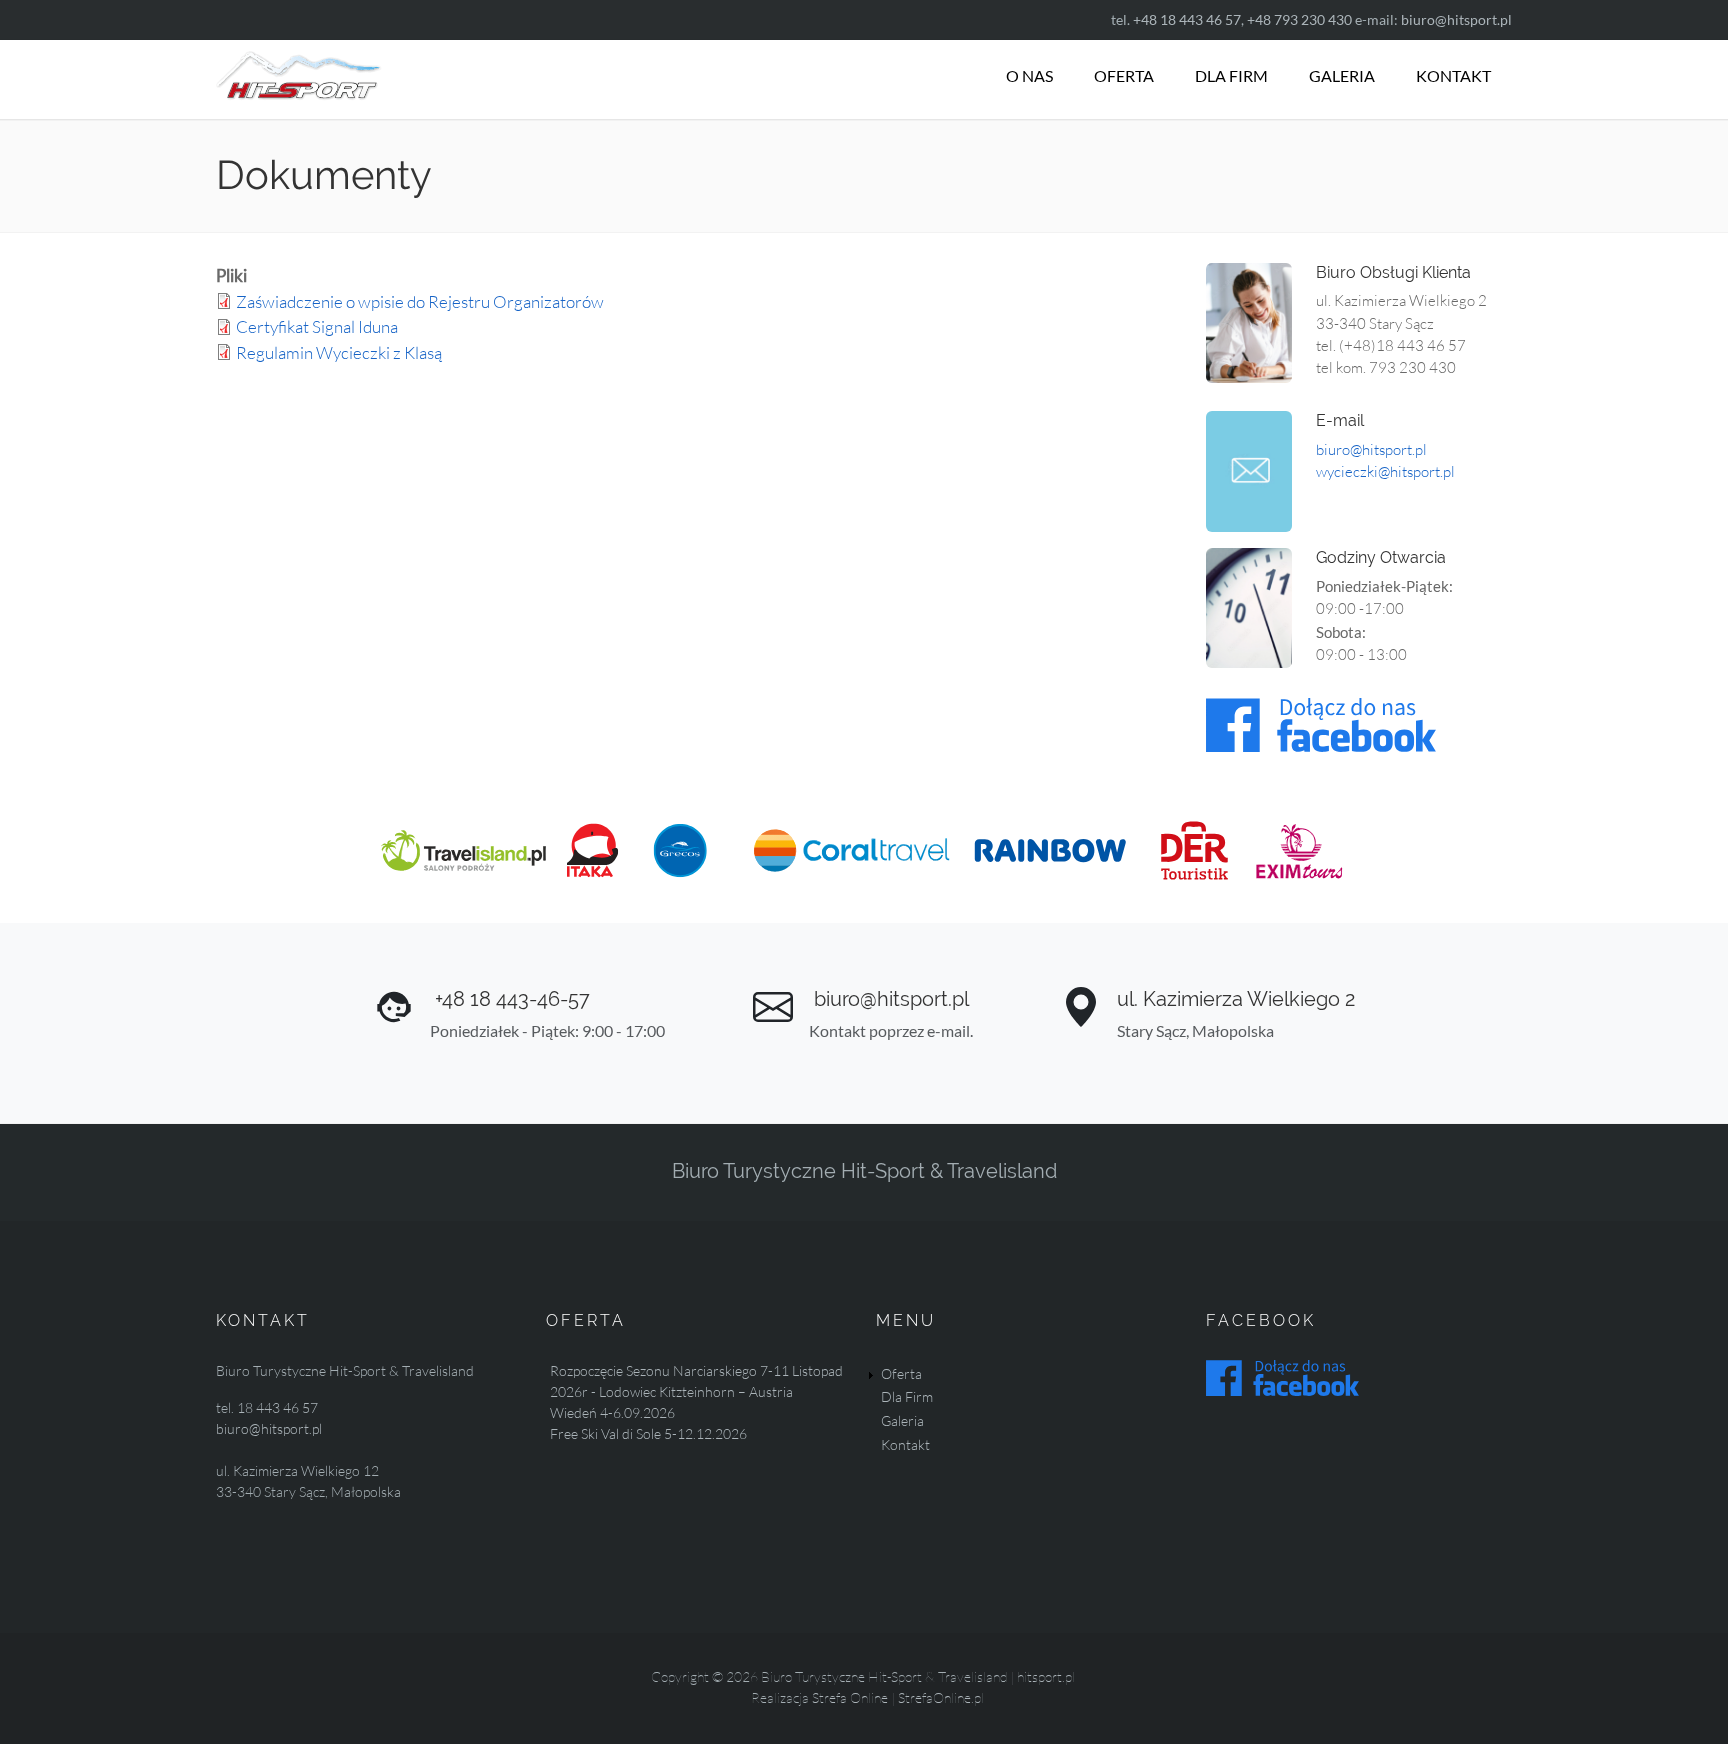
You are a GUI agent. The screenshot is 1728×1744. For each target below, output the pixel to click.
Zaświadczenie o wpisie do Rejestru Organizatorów (420, 301)
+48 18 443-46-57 (510, 999)
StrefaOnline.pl (941, 1697)
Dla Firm (1231, 75)
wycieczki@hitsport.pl (1387, 471)
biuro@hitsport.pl (1456, 19)
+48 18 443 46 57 (1187, 19)
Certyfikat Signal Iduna (317, 326)
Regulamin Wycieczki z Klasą (339, 352)
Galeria (1342, 75)
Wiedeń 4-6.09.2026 (612, 1412)
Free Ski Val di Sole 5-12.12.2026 (648, 1433)
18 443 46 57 (277, 1407)
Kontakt (1453, 75)
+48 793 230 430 (1299, 19)
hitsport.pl (1046, 1676)
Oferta (1124, 75)
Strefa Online (850, 1697)
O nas (1029, 75)
